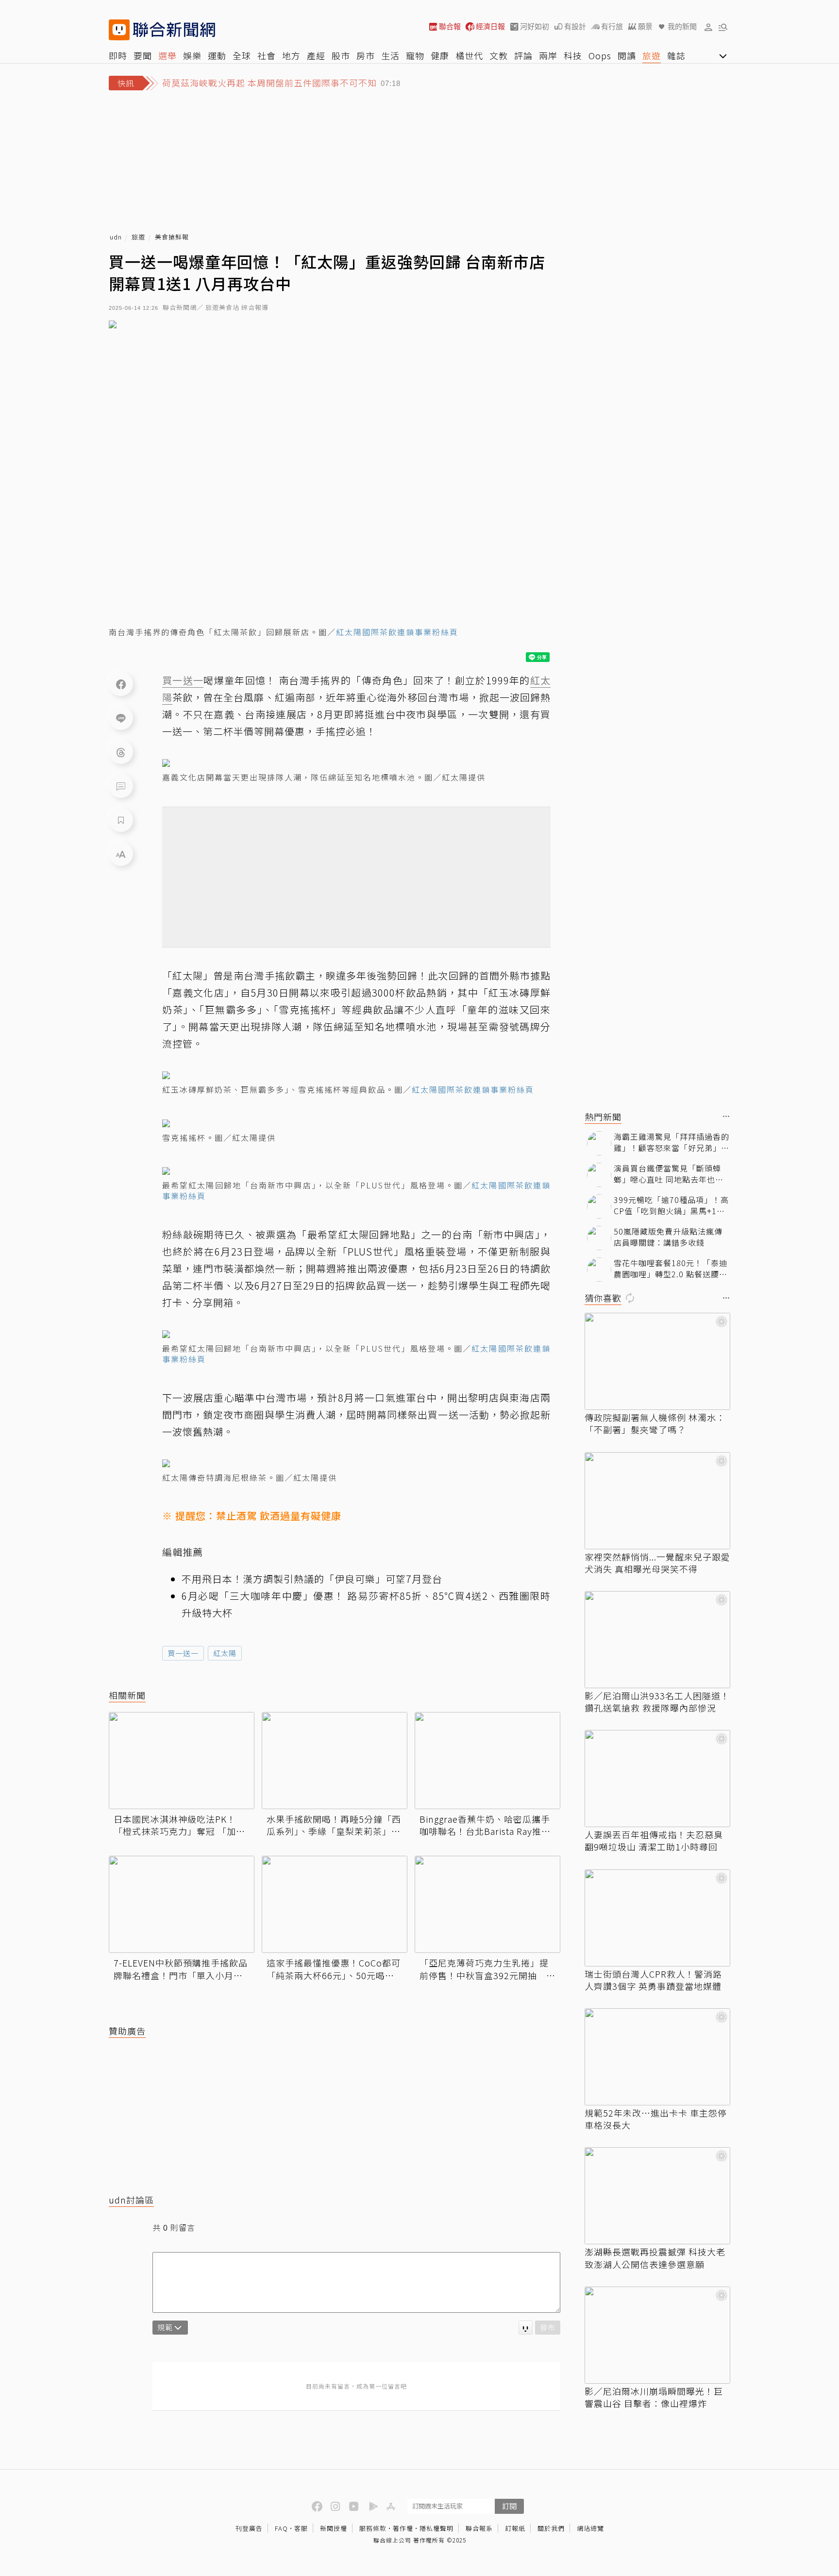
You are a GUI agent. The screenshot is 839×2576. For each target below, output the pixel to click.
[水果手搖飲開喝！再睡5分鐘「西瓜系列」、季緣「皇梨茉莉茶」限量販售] (335, 1761)
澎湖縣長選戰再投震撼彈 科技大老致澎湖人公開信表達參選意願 (655, 2258)
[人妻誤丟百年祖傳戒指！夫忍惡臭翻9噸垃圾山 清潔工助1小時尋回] (657, 1779)
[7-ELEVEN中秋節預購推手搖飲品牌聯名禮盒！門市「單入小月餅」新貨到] (182, 1904)
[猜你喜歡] (726, 1298)
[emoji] (526, 2328)
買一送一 (183, 1653)
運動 (217, 55)
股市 (341, 55)
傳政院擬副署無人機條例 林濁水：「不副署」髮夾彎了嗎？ (655, 1424)
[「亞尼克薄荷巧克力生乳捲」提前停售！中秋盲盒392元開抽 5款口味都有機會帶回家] (487, 1904)
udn (116, 237)
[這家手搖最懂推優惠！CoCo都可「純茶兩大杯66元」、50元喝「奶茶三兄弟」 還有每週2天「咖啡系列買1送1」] (335, 1904)
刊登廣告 (249, 2528)
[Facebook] (121, 684)
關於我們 (551, 2528)
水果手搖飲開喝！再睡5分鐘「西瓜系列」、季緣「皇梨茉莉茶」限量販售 (334, 1825)
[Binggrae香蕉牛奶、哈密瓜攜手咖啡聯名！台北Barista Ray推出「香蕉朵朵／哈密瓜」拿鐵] (487, 1761)
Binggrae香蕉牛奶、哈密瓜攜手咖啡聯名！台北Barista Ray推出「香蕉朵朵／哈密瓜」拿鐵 (485, 1825)
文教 (499, 55)
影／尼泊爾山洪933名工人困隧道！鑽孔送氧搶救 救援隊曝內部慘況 (657, 1702)
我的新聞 (682, 26)
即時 (118, 55)
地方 (291, 55)
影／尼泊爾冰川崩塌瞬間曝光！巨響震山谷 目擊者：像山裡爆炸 (654, 2397)
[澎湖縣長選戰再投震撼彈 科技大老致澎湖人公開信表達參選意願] (657, 2196)
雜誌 (676, 55)
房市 (366, 55)
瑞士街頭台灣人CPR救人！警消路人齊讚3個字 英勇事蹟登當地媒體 (653, 1980)
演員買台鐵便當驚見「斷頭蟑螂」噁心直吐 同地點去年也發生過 (669, 1174)
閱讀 (627, 55)
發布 (548, 2327)
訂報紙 (515, 2528)
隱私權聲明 (436, 2528)
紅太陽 (225, 1653)
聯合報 (450, 26)
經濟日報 (490, 26)
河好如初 (535, 26)
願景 (645, 26)
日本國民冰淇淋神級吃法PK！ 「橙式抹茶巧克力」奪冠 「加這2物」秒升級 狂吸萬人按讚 (179, 1825)
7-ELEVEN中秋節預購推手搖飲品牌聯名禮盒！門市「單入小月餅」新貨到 (181, 1969)
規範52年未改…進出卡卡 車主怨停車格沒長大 (656, 2119)
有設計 (575, 26)
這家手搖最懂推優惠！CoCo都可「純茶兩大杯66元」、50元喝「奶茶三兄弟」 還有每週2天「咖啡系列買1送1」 (334, 1969)
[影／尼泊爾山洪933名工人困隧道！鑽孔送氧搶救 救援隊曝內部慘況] (657, 1640)
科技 (573, 55)
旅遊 (652, 55)
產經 (316, 55)
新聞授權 (334, 2528)
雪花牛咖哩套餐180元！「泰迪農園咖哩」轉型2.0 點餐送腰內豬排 (671, 1268)
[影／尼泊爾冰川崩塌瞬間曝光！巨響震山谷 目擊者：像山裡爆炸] (657, 2335)
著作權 (403, 2528)
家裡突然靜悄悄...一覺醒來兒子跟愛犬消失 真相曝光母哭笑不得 (657, 1563)
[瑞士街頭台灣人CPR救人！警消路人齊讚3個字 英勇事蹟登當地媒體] (657, 1918)
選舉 (168, 55)
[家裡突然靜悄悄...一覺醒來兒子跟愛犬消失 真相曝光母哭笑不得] (657, 1501)
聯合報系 (479, 2528)
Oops (600, 55)
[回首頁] (174, 30)
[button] (708, 27)
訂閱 (509, 2506)
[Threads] (121, 752)
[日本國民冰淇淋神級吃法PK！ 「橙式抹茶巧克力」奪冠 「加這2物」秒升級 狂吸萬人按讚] (182, 1761)
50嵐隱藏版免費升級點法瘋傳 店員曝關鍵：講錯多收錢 (668, 1237)
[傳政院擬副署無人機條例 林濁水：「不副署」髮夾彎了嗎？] (657, 1361)
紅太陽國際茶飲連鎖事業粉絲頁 (397, 632)
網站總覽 (590, 2528)
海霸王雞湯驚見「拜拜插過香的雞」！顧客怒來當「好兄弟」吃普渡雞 (671, 1142)
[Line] (121, 718)
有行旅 (612, 26)
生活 (390, 55)
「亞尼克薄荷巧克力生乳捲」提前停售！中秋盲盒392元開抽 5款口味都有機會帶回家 (486, 1969)
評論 (523, 55)
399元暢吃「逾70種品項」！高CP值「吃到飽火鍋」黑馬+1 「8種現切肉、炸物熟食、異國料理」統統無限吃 (671, 1205)
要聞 (143, 55)
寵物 (415, 55)
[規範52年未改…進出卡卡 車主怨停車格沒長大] (657, 2057)
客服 (301, 2528)
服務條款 (373, 2528)
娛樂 (192, 55)
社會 (267, 55)
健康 (440, 55)
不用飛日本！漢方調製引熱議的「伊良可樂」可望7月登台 (312, 1579)
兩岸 (548, 55)
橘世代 (469, 55)
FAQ (281, 2528)
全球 (242, 55)
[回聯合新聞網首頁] (119, 30)
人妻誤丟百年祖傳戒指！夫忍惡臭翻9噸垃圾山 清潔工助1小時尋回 (654, 1841)
